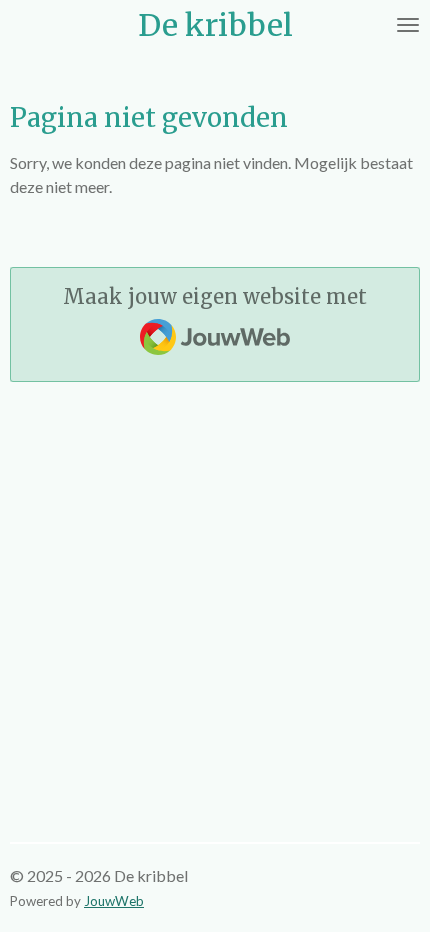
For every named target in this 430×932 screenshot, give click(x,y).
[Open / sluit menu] (408, 25)
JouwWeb (114, 901)
